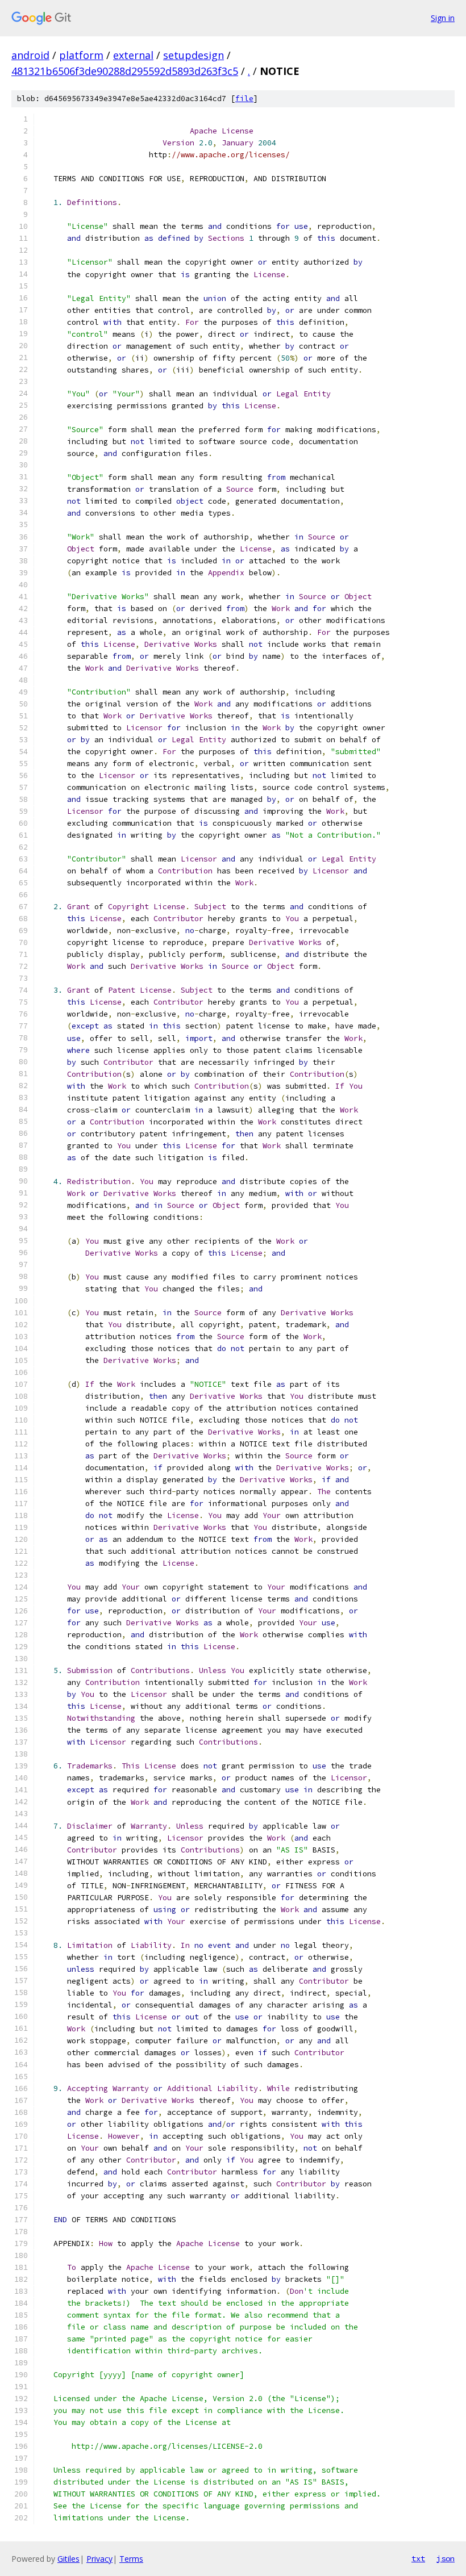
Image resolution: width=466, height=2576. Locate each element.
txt (418, 2558)
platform (81, 55)
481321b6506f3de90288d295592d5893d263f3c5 (125, 71)
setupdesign (194, 55)
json (446, 2558)
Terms (131, 2559)
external (133, 55)
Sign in (443, 18)
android (30, 55)
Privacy (99, 2559)
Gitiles (68, 2559)
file (244, 99)
